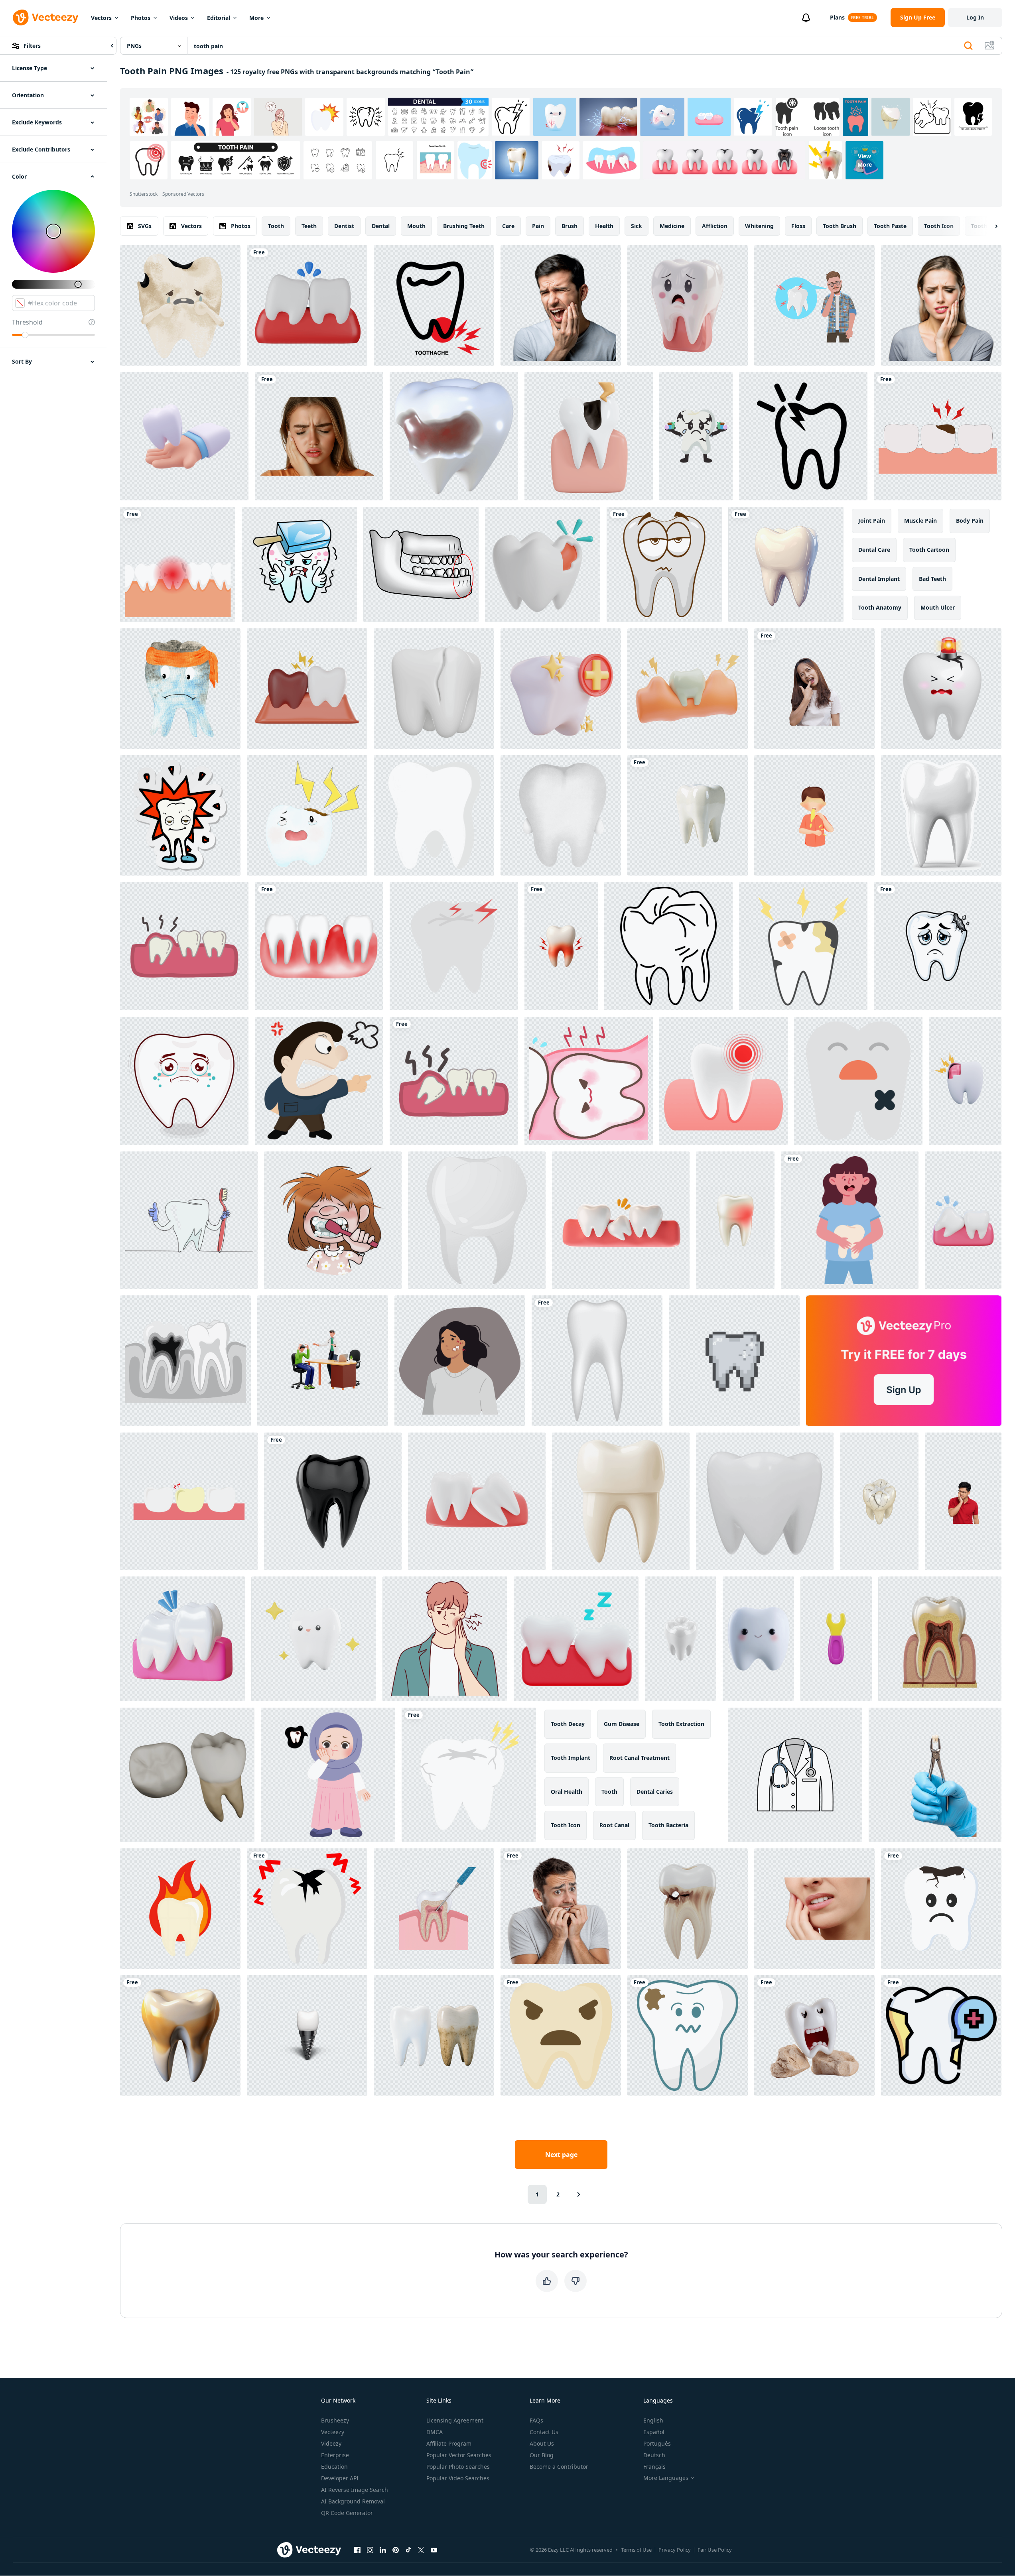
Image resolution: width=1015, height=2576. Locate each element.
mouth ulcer (938, 607)
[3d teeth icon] (765, 1501)
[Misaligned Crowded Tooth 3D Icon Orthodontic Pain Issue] (621, 1220)
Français (654, 2467)
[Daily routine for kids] (333, 1220)
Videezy (331, 2443)
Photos (141, 18)
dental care (874, 550)
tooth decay (568, 1724)
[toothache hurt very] (696, 436)
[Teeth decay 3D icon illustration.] (454, 436)
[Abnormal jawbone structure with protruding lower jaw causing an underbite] (421, 564)
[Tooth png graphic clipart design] (664, 564)
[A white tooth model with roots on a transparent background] (681, 1639)
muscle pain (920, 521)
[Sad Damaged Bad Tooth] (688, 2035)
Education (334, 2467)
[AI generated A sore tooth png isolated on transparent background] (814, 2035)
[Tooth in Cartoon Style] (454, 946)
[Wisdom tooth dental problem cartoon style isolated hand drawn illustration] (589, 1081)
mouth (416, 226)
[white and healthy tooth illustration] (434, 815)
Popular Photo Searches (458, 2467)
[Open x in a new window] (421, 2550)
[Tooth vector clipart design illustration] (597, 1361)
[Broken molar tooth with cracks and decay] (879, 1501)
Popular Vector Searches (459, 2455)
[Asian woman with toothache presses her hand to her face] (814, 689)
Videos (179, 18)
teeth (309, 226)
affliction (715, 226)
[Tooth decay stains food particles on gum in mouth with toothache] (803, 946)
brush (570, 226)
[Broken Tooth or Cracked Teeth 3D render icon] (434, 689)
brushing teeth (464, 226)
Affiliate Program (449, 2443)
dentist (344, 226)
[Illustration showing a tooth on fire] (180, 1909)
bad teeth (932, 579)
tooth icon (939, 226)
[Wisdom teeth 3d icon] (307, 305)
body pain (970, 521)
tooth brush (840, 226)
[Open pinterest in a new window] (396, 2550)
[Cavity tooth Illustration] (307, 1909)
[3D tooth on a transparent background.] (786, 564)
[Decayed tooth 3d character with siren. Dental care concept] (941, 689)
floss (798, 226)
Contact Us (544, 2432)
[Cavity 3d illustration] (543, 564)
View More (865, 160)
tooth (276, 226)
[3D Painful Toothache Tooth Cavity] (965, 1081)
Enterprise (335, 2455)
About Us (542, 2443)
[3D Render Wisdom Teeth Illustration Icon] (307, 689)
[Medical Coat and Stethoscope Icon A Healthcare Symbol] (795, 1775)
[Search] (968, 46)
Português (657, 2443)
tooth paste (890, 226)
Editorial (219, 18)
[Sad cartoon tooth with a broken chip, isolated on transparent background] (938, 946)
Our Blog (542, 2455)
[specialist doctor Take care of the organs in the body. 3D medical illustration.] (184, 436)
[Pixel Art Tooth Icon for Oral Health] (734, 1361)
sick (637, 226)
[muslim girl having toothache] (328, 1775)
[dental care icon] (454, 1081)
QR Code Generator (347, 2513)
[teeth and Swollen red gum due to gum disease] (319, 946)
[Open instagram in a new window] (370, 2550)
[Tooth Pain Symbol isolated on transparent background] (803, 436)
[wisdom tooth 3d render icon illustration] (576, 1639)
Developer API (340, 2478)
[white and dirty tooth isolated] (434, 2035)
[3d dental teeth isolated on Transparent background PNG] (333, 1501)
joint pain (872, 521)
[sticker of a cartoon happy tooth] (180, 815)
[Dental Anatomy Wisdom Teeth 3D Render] (477, 1501)
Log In (975, 17)
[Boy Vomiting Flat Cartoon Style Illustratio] (814, 815)
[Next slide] (989, 226)
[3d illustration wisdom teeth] (182, 1639)
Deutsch (654, 2455)
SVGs (145, 226)
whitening (759, 226)
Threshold (27, 322)
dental (381, 226)
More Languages (666, 2478)
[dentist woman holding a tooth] (850, 1220)
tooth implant (571, 1758)
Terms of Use (636, 2550)
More (256, 18)
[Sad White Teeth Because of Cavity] (941, 1909)
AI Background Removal (353, 2501)
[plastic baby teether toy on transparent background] (836, 1639)
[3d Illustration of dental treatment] (561, 689)
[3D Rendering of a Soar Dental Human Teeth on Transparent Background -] (688, 305)
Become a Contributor (559, 2467)
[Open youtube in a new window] (434, 2550)
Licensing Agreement (455, 2420)
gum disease (622, 1724)
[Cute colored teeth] (561, 815)
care (508, 226)
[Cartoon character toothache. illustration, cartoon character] (723, 1081)
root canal (614, 1825)
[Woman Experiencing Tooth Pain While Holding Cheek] (941, 305)
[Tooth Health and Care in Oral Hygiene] (621, 1501)
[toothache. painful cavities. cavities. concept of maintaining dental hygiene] (938, 436)
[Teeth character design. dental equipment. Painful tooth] (189, 1501)
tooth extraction (681, 1724)
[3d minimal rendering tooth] (314, 1639)
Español (654, 2432)
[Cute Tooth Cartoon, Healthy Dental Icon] (668, 946)
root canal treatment (640, 1758)
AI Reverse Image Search (355, 2490)
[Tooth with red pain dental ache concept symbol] (561, 946)
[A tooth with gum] (184, 946)
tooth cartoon (929, 550)
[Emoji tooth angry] (561, 2035)
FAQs (536, 2420)
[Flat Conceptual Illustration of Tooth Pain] (814, 305)
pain (538, 226)
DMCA (435, 2432)
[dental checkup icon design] (941, 2035)
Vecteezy (333, 2432)
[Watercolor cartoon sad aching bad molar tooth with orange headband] (180, 689)
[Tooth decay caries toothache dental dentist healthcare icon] (180, 305)
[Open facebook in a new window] (357, 2550)
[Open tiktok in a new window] (408, 2550)
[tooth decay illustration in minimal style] (858, 1081)
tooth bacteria (668, 1825)
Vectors (101, 18)
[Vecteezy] (45, 18)
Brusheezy (335, 2420)
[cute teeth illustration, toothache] (469, 1775)
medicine (672, 226)
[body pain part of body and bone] (434, 305)
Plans (837, 17)
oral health (567, 1792)
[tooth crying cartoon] (184, 1081)
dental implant (879, 579)
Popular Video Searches (458, 2478)
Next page (561, 2155)
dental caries (655, 1792)
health (604, 226)
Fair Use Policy (715, 2550)
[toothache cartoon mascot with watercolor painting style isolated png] (307, 815)
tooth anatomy (880, 607)
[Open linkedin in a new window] (383, 2550)
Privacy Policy (675, 2550)
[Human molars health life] (187, 1775)
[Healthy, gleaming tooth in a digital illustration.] (941, 815)
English (653, 2420)
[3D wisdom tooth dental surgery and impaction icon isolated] (963, 1220)
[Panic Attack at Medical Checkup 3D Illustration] (323, 1361)
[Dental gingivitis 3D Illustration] (688, 689)
